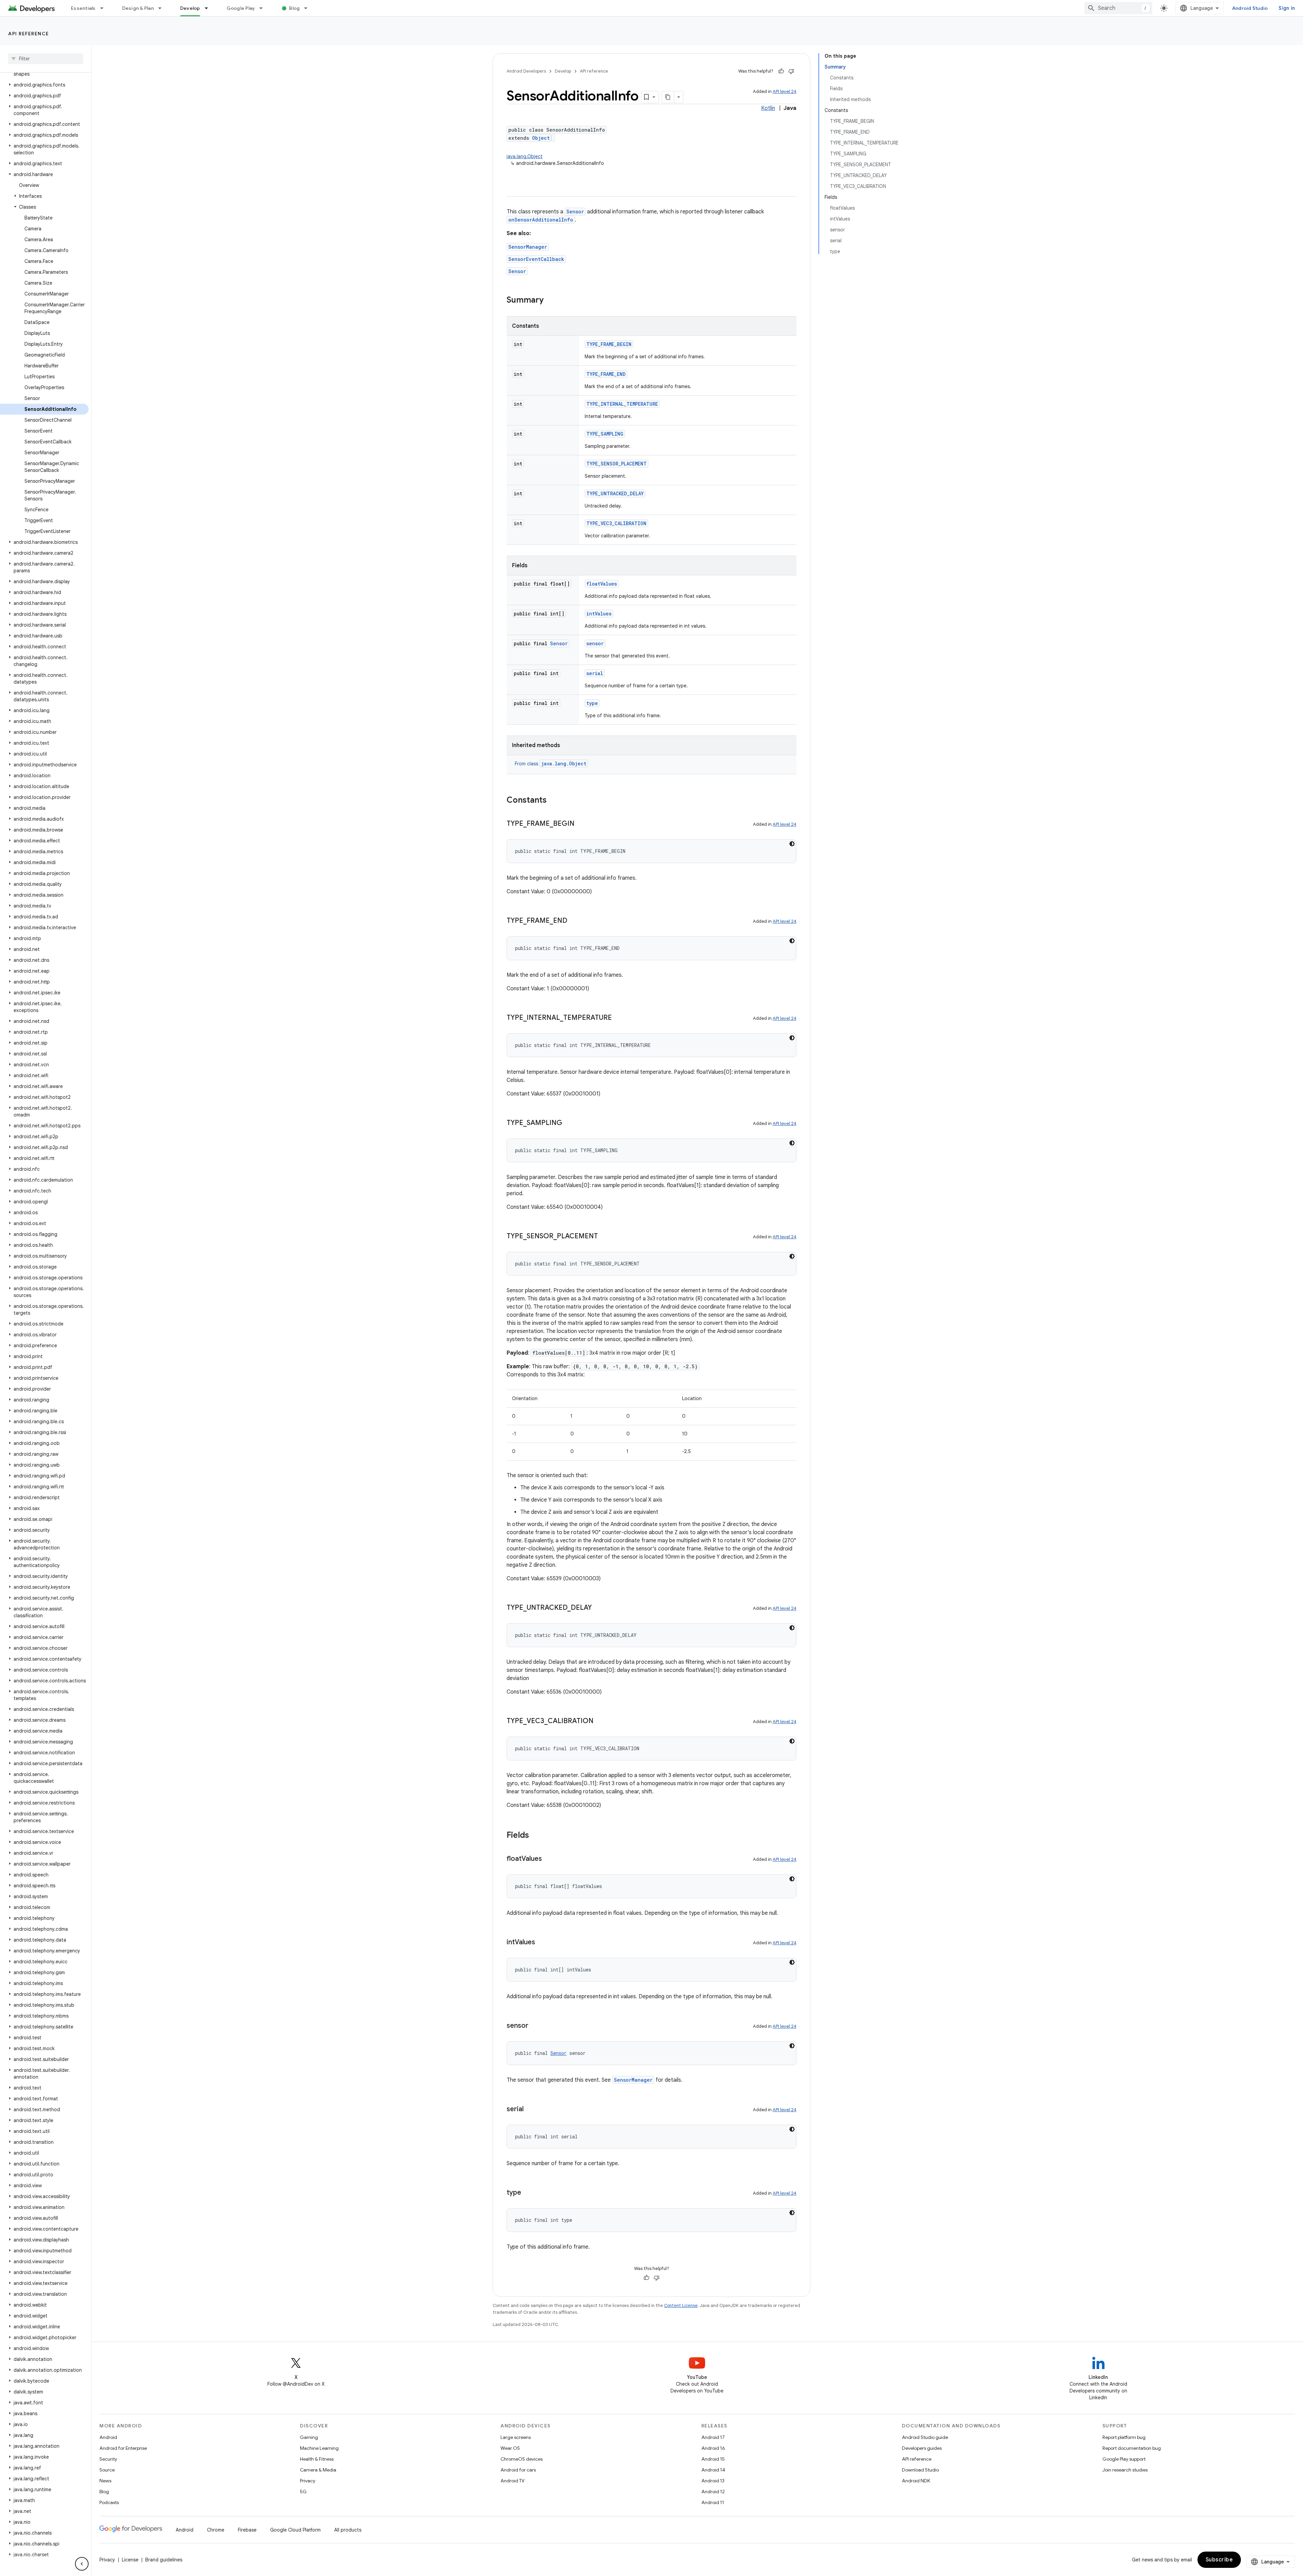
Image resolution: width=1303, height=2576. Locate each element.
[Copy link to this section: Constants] (553, 801)
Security (108, 2459)
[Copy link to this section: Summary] (550, 301)
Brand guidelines (164, 2560)
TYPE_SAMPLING (605, 434)
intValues (599, 614)
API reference (29, 34)
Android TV (513, 2481)
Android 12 (713, 2492)
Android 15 (713, 2459)
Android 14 (713, 2470)
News (105, 2481)
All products (348, 2530)
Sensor (575, 212)
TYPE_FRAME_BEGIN (609, 344)
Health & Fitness (317, 2459)
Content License (681, 2305)
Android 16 (713, 2448)
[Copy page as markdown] (668, 97)
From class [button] (551, 764)
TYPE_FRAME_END (606, 374)
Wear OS (510, 2448)
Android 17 (713, 2437)
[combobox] (1118, 8)
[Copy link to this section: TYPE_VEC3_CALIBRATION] (600, 1721)
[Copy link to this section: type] (528, 2193)
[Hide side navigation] (82, 2564)
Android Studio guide (925, 2437)
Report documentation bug (1132, 2448)
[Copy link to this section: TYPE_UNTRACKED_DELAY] (599, 1608)
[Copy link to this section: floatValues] (549, 1859)
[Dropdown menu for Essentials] (105, 8)
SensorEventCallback (536, 259)
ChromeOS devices (522, 2459)
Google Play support (1124, 2459)
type (592, 703)
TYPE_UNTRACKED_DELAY (615, 493)
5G (303, 2492)
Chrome (216, 2530)
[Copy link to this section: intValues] (542, 1943)
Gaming (309, 2437)
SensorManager (528, 247)
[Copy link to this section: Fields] (536, 1836)
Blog (294, 8)
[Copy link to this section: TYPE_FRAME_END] (574, 921)
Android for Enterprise (123, 2448)
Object (541, 138)
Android (108, 2437)
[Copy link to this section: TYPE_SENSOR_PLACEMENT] (605, 1237)
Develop (190, 8)
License (130, 2560)
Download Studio (920, 2470)
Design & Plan (138, 8)
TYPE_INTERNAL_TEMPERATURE (622, 404)
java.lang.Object (525, 156)
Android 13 (713, 2481)
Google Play (241, 8)
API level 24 (785, 91)
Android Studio (1250, 8)
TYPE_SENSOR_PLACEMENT (617, 464)
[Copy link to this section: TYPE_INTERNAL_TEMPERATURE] (619, 1018)
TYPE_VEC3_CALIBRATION (616, 523)
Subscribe (1219, 2560)
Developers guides (922, 2448)
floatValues (602, 584)
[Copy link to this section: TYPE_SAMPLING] (569, 1123)
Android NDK (916, 2481)
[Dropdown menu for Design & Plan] (163, 8)
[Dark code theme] (792, 844)
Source (107, 2470)
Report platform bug (1124, 2437)
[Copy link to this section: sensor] (535, 2026)
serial (595, 673)
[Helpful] (781, 71)
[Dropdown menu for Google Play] (264, 8)
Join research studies (1125, 2470)
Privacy (308, 2481)
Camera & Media (318, 2470)
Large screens (516, 2437)
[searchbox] (46, 59)
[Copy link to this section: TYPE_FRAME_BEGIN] (581, 824)
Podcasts (109, 2502)
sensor (595, 643)
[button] (44, 85)
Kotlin (768, 108)
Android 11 (713, 2502)
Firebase (247, 2530)
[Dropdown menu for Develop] (209, 8)
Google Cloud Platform (295, 2530)
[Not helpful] (791, 71)
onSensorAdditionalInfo (541, 220)
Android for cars (518, 2470)
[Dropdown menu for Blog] (309, 8)
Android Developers (526, 71)
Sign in (1287, 8)
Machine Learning (319, 2448)
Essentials (83, 8)
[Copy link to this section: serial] (530, 2110)
